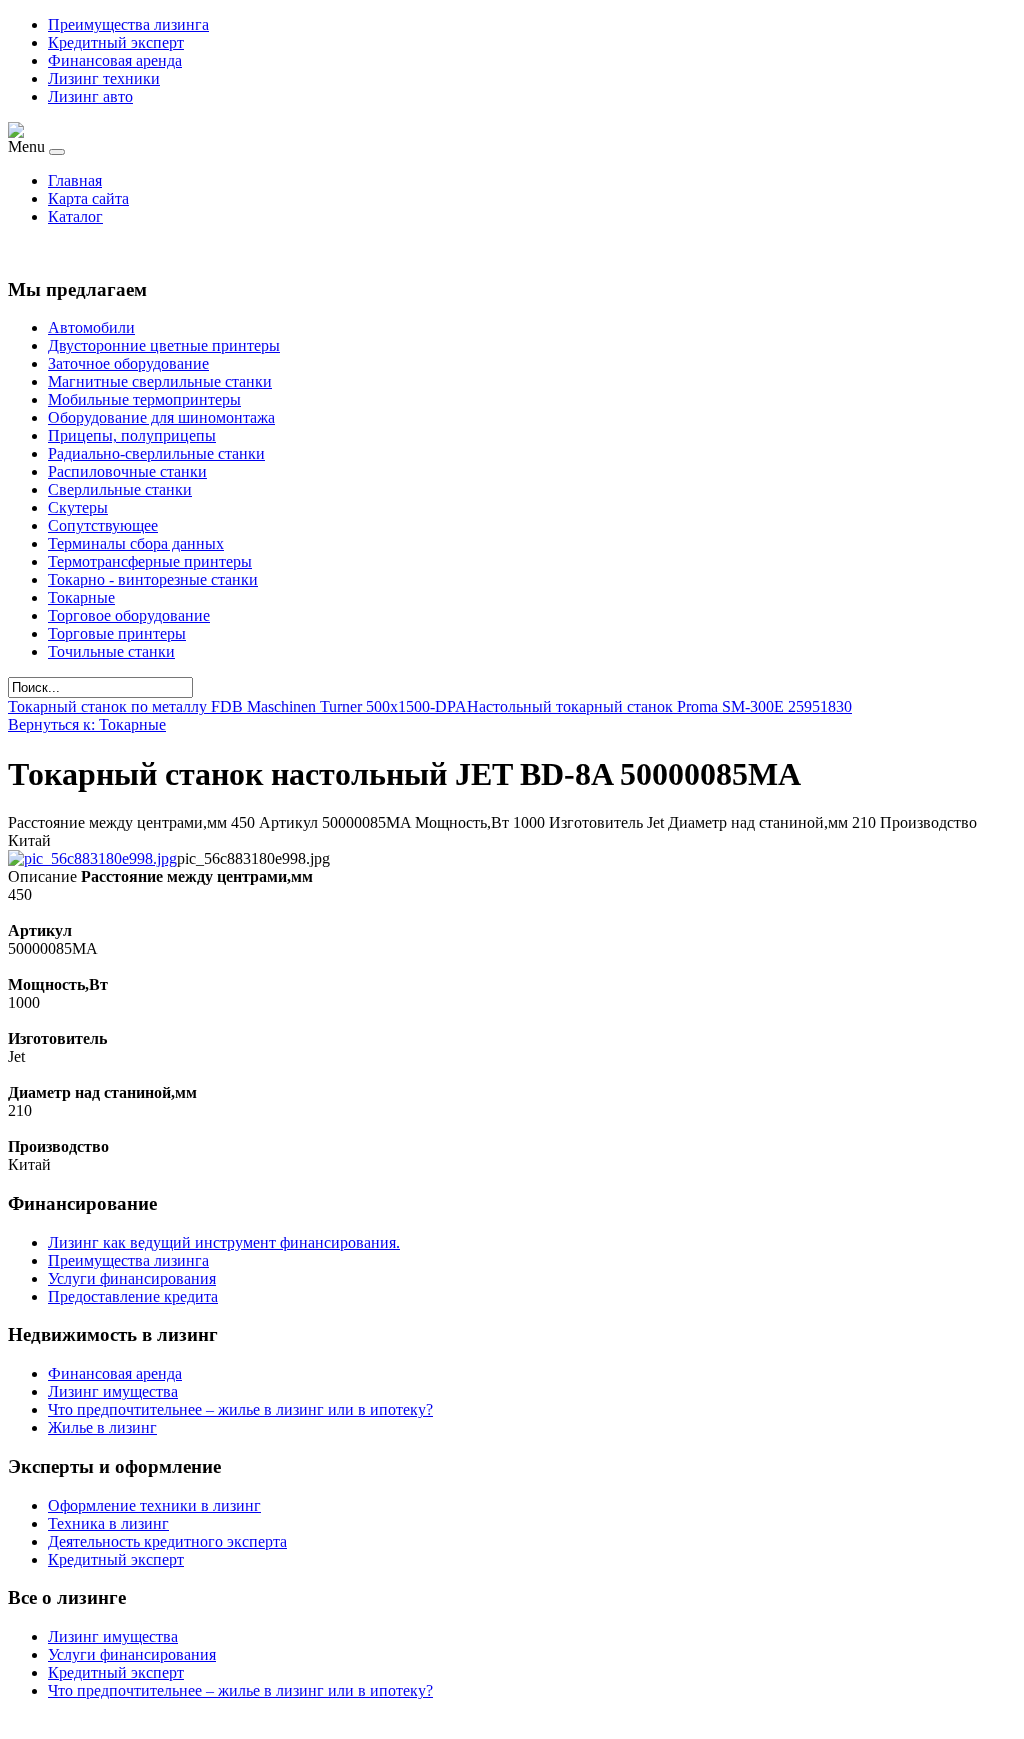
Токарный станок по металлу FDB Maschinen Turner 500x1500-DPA (237, 706)
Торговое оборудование (129, 615)
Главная (75, 180)
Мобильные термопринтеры (144, 399)
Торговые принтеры (117, 633)
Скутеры (78, 507)
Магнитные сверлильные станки (160, 381)
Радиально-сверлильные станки (156, 453)
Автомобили (91, 327)
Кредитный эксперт (116, 42)
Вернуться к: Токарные (87, 724)
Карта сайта (88, 198)
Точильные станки (111, 651)
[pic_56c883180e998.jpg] (92, 858)
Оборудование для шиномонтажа (161, 417)
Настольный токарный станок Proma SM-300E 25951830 (659, 706)
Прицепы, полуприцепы (132, 435)
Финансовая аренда (115, 60)
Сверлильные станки (120, 489)
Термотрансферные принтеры (150, 561)
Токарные (81, 597)
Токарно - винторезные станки (153, 579)
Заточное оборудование (128, 363)
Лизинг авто (90, 96)
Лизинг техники (104, 78)
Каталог (75, 216)
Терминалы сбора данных (136, 543)
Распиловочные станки (127, 471)
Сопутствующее (103, 525)
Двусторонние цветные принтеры (164, 345)
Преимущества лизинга (128, 24)
